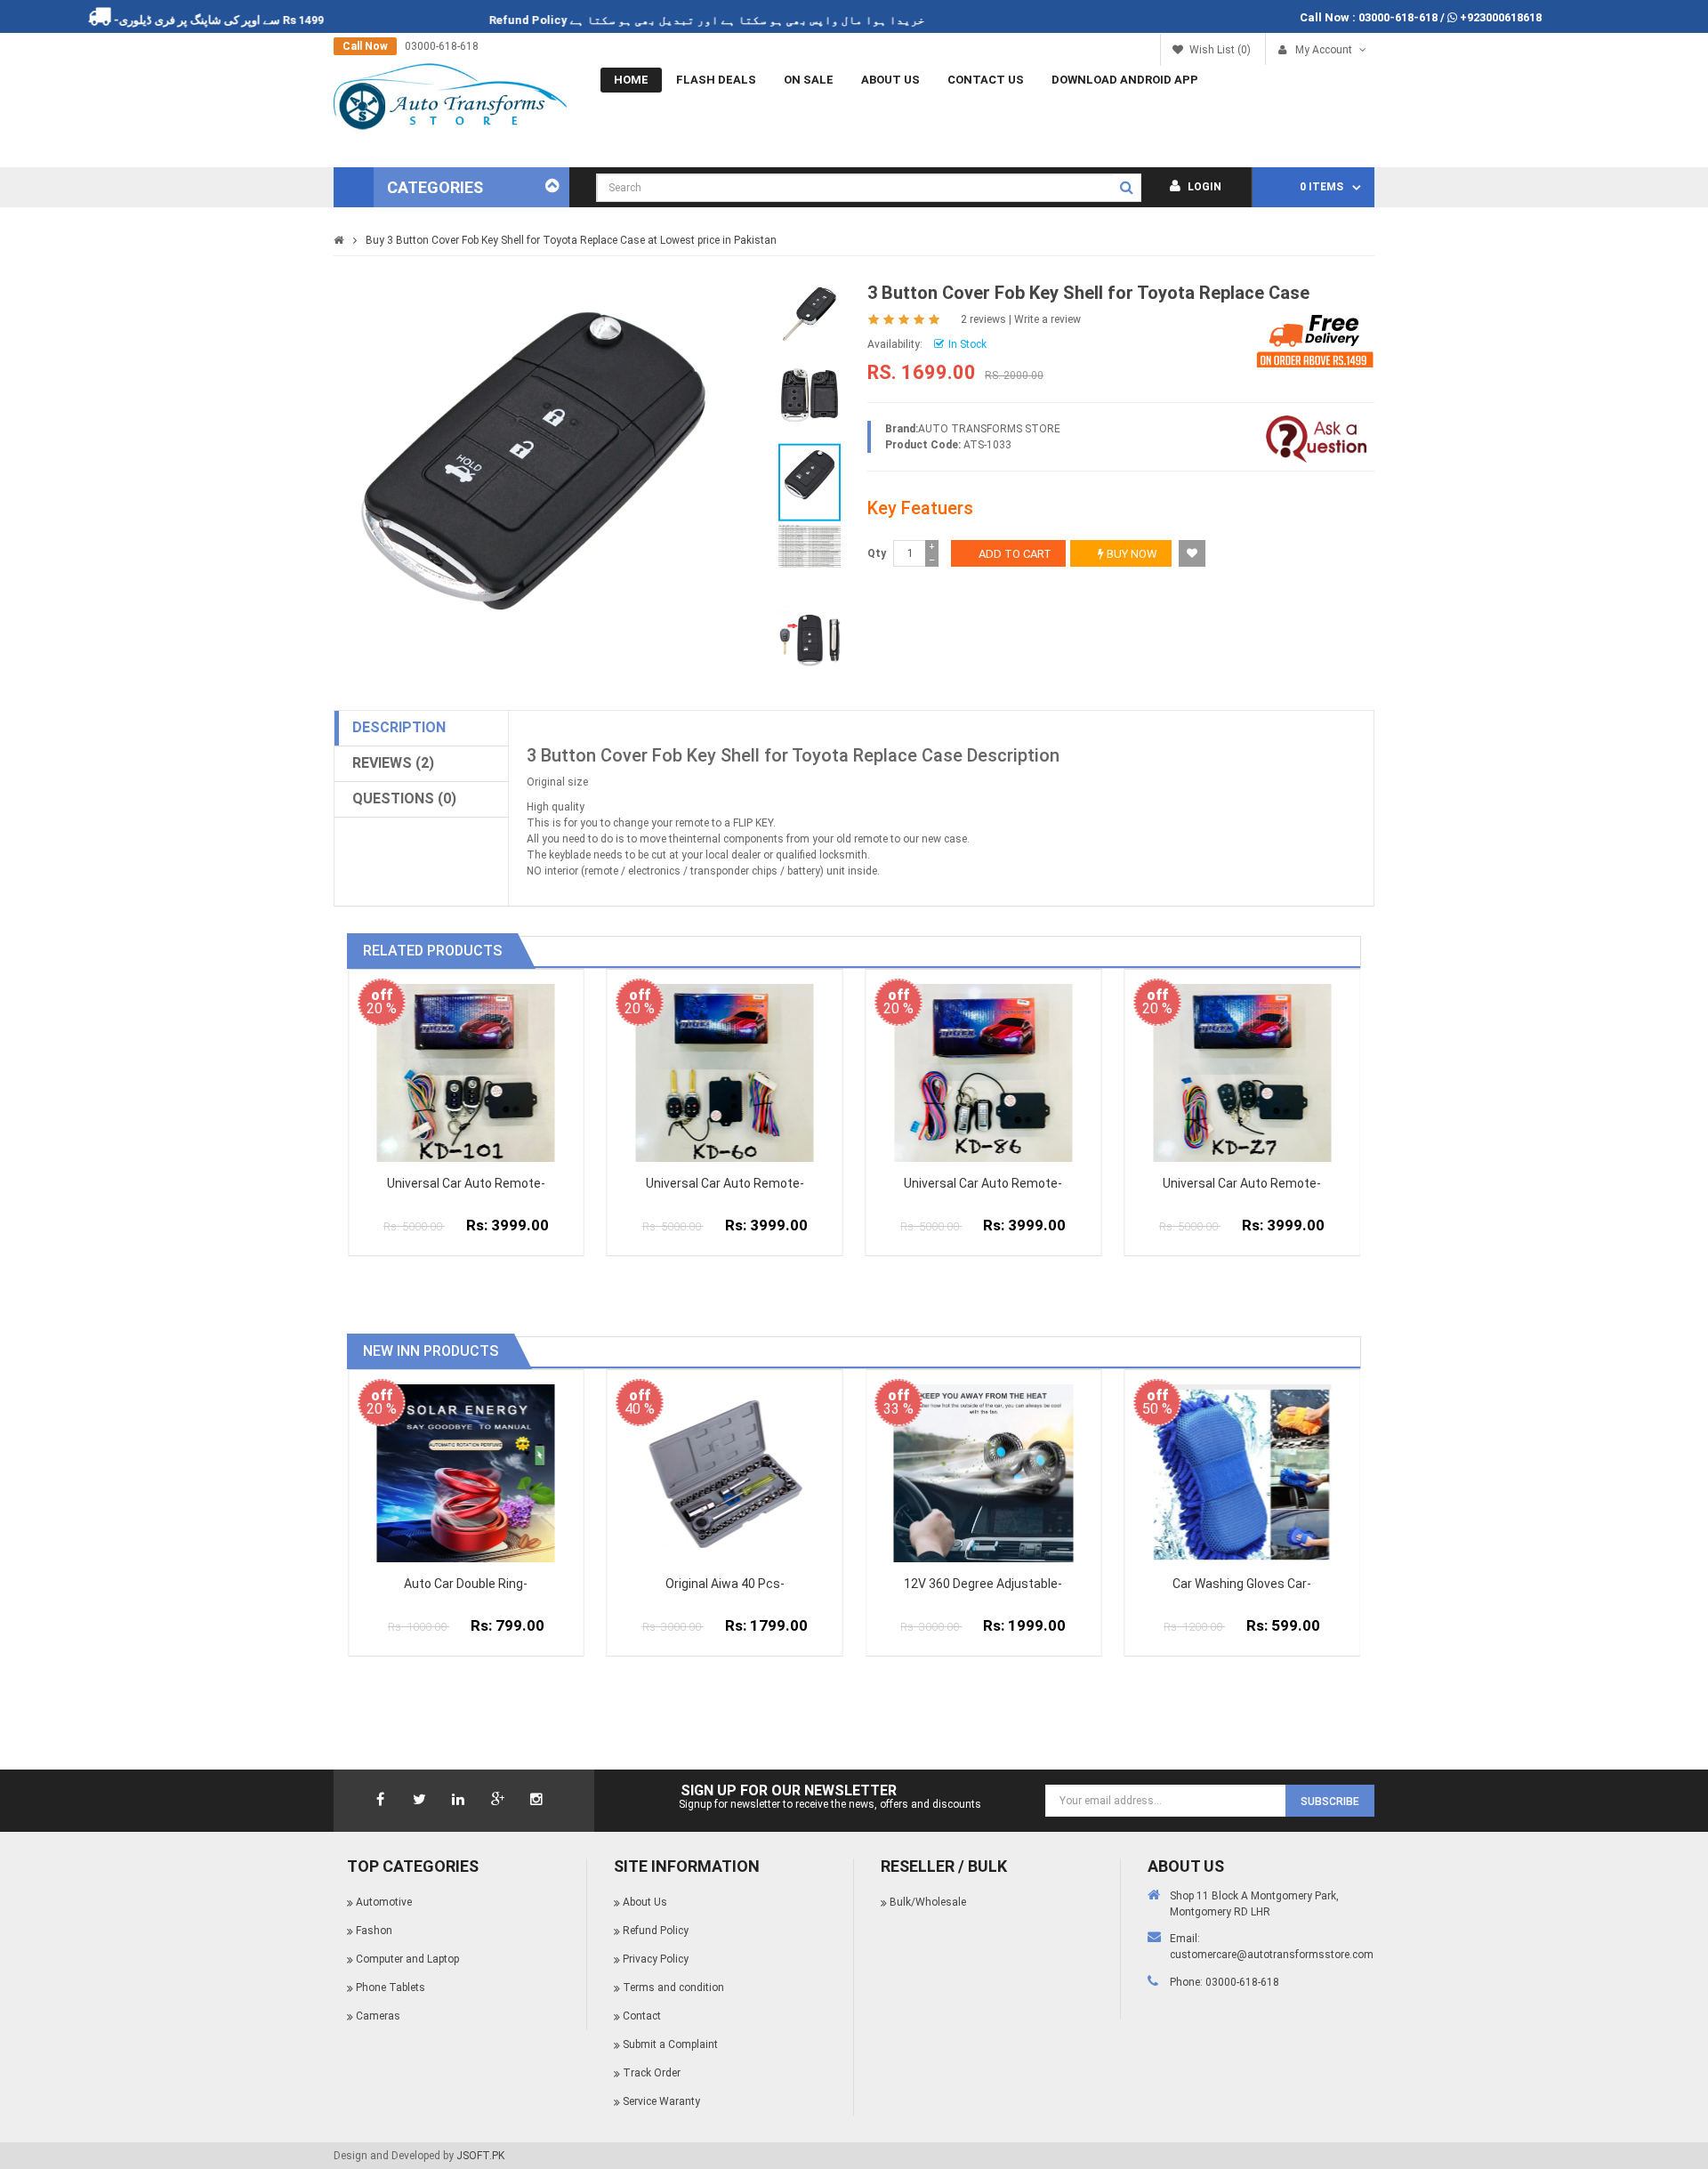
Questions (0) (404, 798)
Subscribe (1330, 1802)
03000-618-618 (1398, 17)
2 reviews (983, 319)
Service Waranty (661, 2101)
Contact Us (986, 80)
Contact (642, 2016)
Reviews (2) (393, 763)
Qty (877, 553)
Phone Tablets (391, 1988)
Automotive (384, 1902)
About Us (890, 80)
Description (399, 727)
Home (631, 80)
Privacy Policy (656, 1959)
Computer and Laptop (407, 1959)
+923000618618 (1501, 17)
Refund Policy (581, 20)
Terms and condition (673, 1988)
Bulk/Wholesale (928, 1902)
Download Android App (1125, 80)
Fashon (374, 1931)
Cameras (378, 2016)
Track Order (652, 2073)
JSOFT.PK (480, 2156)
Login (1203, 187)
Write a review (1047, 319)
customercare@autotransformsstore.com (1272, 1955)
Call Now (365, 46)
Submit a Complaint (670, 2044)
